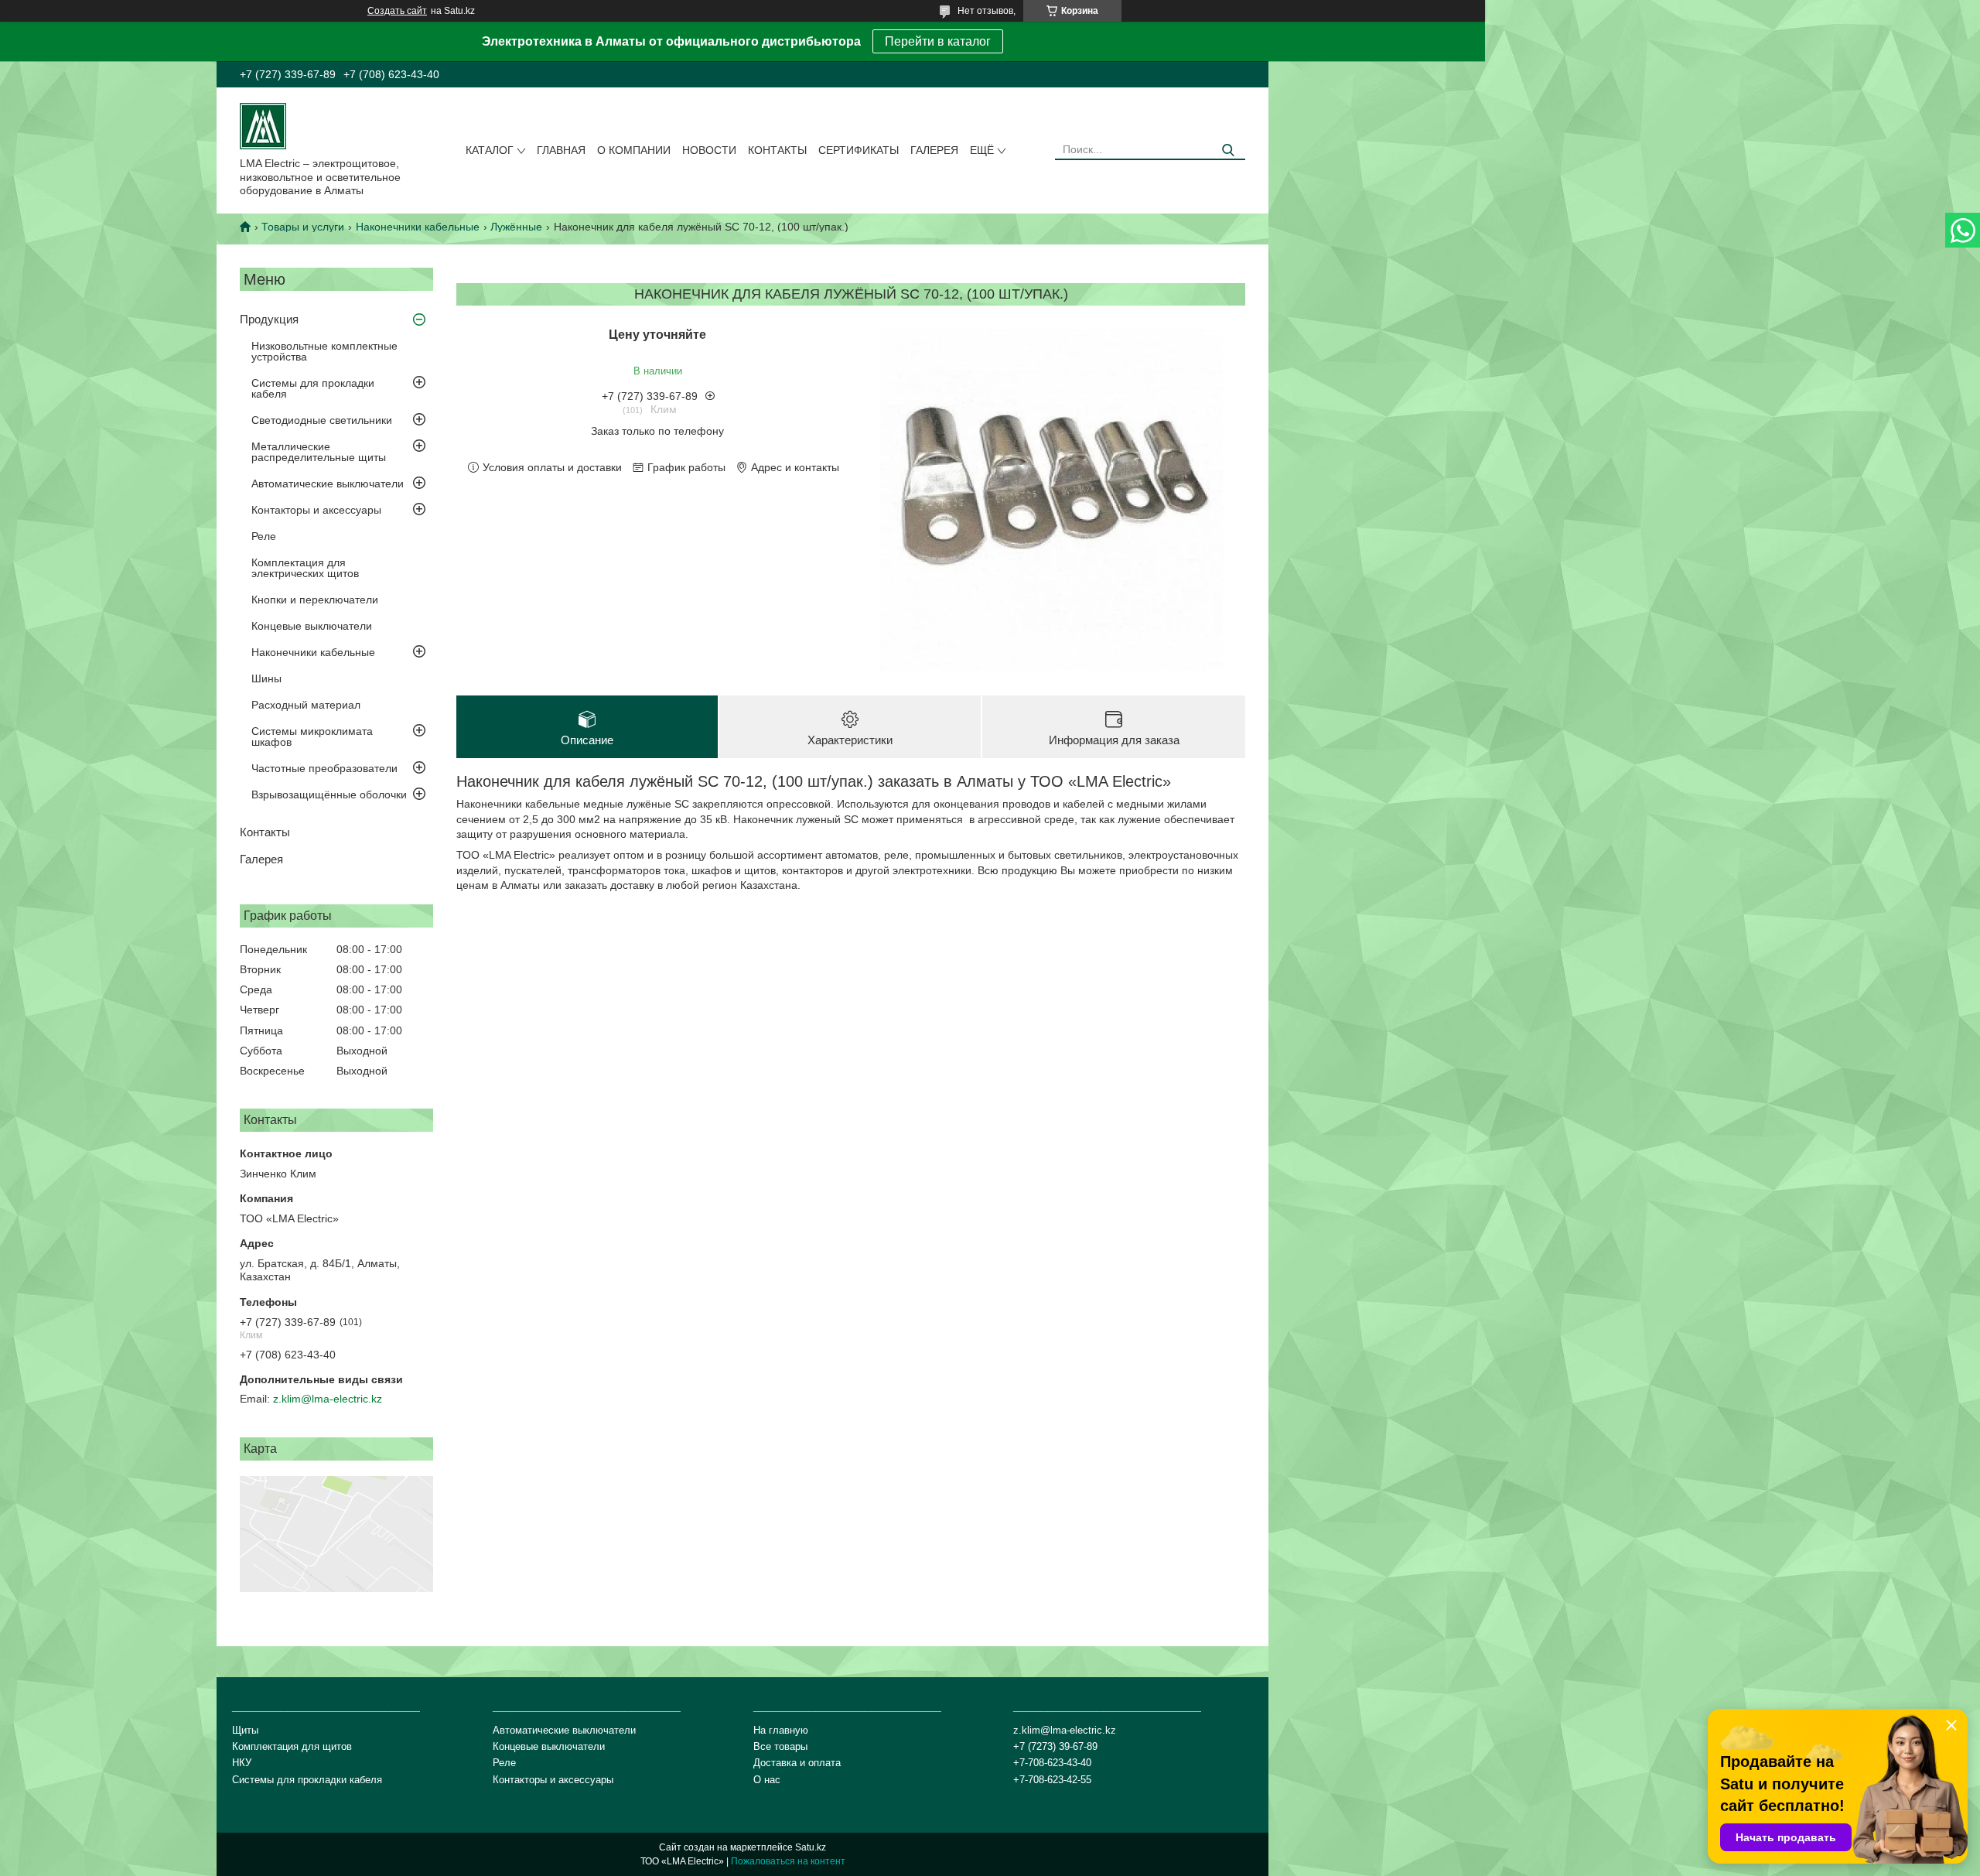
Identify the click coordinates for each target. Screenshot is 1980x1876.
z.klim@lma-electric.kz (328, 1399)
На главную (781, 1730)
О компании (634, 150)
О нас (767, 1780)
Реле (264, 536)
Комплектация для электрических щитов (305, 568)
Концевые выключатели (312, 626)
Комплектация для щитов (292, 1746)
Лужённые (516, 227)
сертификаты (859, 150)
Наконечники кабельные (418, 227)
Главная (561, 150)
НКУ (242, 1763)
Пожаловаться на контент (788, 1861)
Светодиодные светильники (322, 420)
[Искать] (1228, 150)
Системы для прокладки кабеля (313, 388)
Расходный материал (306, 705)
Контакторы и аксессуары (316, 510)
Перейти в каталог (938, 41)
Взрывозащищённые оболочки (329, 794)
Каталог (490, 150)
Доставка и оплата (797, 1763)
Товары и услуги (303, 227)
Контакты (777, 150)
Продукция (269, 319)
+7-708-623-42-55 (1052, 1780)
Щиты (245, 1730)
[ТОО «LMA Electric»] (263, 125)
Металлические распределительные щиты (319, 452)
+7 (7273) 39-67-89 (1055, 1746)
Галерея (934, 150)
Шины (266, 678)
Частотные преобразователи (324, 768)
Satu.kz (811, 1847)
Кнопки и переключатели (315, 600)
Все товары (780, 1746)
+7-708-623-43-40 (1052, 1763)
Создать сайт (397, 11)
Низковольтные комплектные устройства (324, 351)
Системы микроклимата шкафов (312, 736)
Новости (709, 150)
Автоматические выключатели (328, 484)
